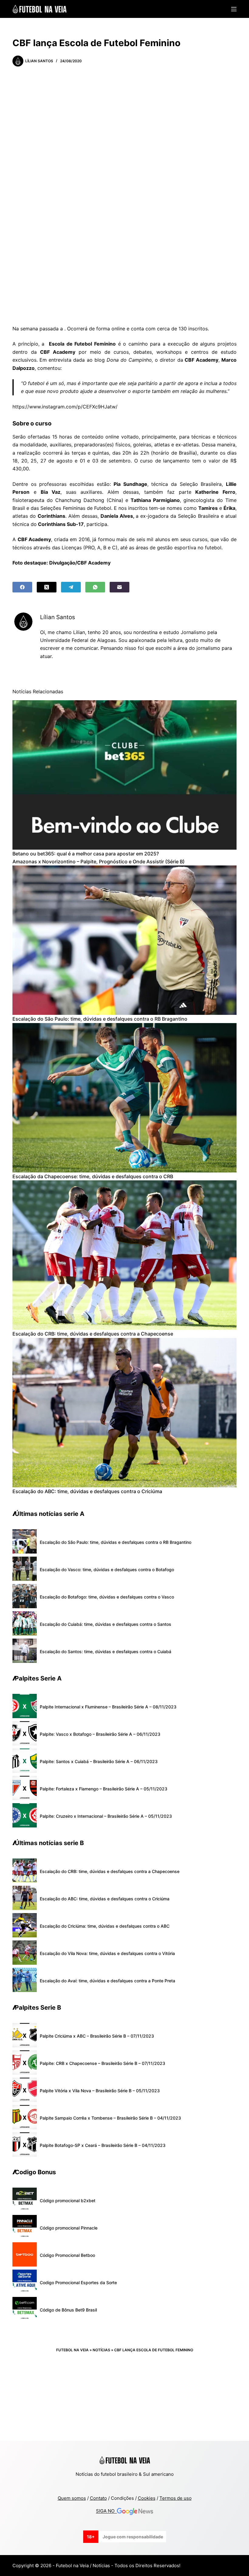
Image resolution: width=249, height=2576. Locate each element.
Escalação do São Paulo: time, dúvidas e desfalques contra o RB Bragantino (100, 1019)
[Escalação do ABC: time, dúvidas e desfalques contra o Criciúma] (124, 1413)
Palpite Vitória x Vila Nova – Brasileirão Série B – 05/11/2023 (100, 2091)
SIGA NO (106, 2511)
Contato (98, 2498)
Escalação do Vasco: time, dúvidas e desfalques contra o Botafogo (107, 1569)
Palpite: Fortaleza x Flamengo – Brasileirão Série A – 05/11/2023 (104, 1789)
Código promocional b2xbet (68, 2201)
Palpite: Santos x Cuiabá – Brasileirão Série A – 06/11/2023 (99, 1761)
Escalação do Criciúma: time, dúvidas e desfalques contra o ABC (105, 1926)
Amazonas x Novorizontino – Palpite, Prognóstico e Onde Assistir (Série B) (99, 862)
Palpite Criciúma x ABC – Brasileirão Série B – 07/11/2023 (97, 2036)
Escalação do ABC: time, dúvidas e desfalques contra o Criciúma (87, 1491)
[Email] (119, 587)
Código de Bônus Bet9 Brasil (68, 2310)
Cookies (147, 2498)
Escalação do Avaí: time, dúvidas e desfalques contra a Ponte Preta (107, 1981)
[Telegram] (71, 587)
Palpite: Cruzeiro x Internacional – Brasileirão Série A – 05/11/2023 (106, 1816)
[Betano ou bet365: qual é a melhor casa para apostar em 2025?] (124, 775)
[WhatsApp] (95, 587)
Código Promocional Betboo (67, 2255)
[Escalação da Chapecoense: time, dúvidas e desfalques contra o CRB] (124, 1098)
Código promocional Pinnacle (69, 2228)
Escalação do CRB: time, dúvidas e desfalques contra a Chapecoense (93, 1334)
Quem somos (72, 2498)
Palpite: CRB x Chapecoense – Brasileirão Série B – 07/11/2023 (102, 2063)
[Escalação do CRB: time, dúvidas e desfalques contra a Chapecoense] (124, 1255)
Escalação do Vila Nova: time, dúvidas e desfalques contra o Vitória (107, 1953)
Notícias (101, 2350)
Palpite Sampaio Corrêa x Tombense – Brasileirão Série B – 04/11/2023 (110, 2118)
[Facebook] (22, 587)
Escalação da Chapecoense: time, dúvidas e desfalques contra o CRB (93, 1176)
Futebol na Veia (72, 2350)
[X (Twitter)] (47, 587)
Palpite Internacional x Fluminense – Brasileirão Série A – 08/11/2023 (108, 1707)
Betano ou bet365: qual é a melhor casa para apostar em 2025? (86, 854)
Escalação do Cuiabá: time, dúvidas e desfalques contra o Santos (106, 1624)
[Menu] (234, 9)
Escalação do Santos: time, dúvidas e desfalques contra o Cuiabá (106, 1651)
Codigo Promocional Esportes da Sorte (78, 2283)
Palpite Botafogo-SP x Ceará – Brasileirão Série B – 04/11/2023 (103, 2145)
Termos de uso (176, 2498)
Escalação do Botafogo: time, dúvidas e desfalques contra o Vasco (107, 1597)
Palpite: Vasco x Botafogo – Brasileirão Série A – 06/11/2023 (100, 1734)
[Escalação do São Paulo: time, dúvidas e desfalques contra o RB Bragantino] (124, 940)
